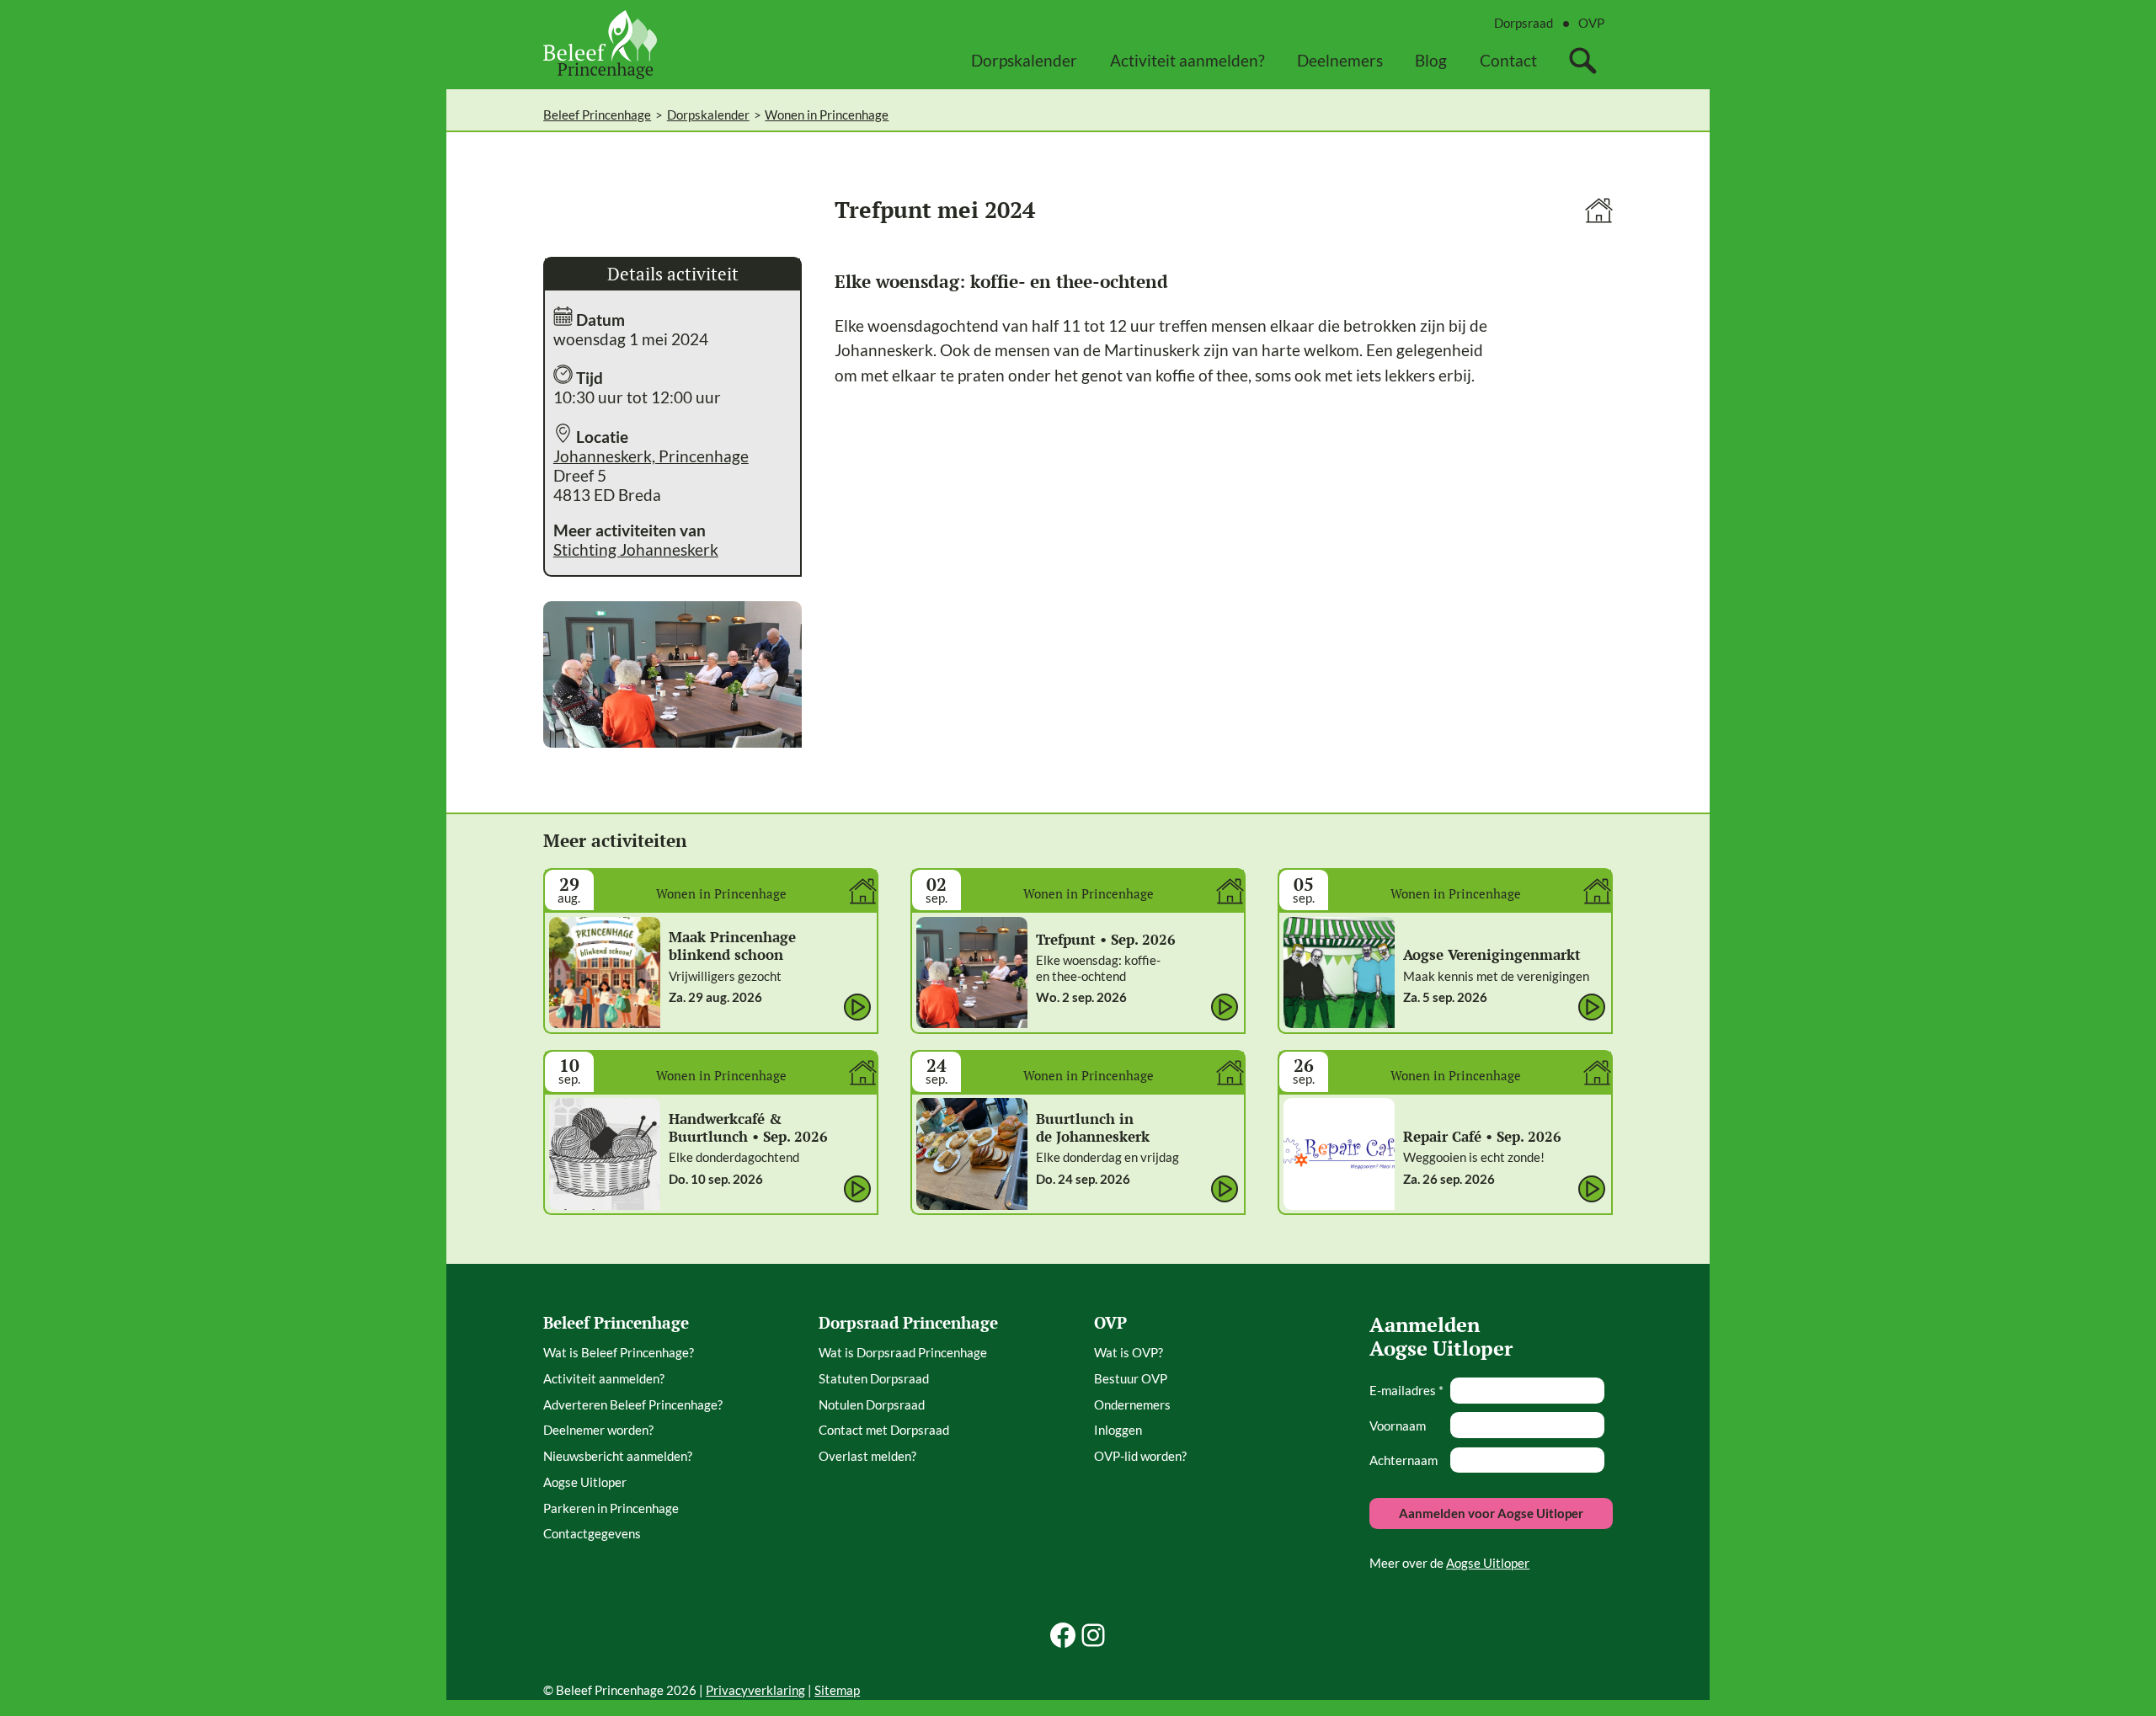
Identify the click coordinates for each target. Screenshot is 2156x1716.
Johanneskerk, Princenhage (651, 456)
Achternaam (1404, 1460)
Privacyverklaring (755, 1690)
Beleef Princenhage (597, 115)
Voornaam (1398, 1426)
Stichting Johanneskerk (636, 549)
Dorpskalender (708, 115)
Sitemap (837, 1690)
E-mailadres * (1406, 1390)
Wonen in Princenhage (827, 115)
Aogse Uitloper (1488, 1563)
